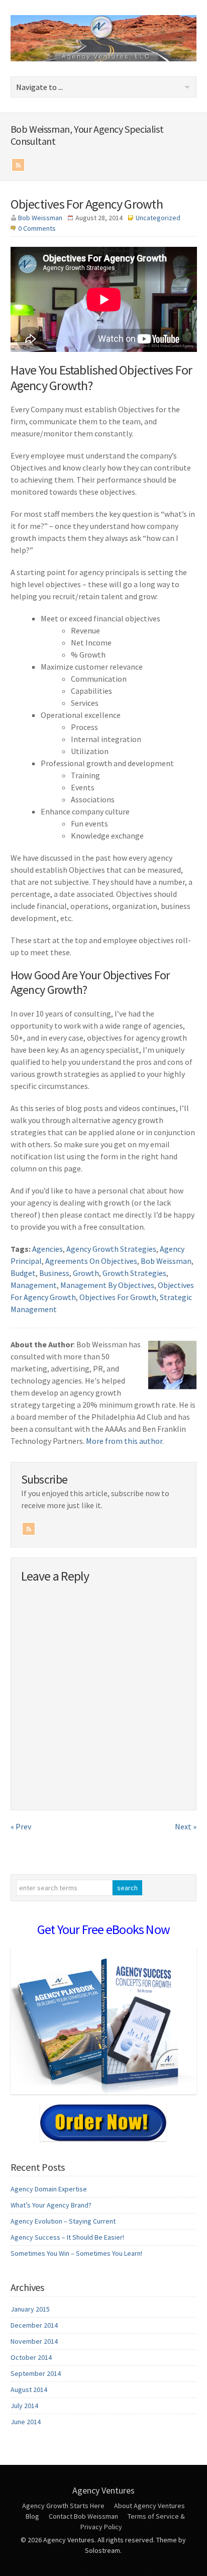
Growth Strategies (134, 1273)
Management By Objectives (107, 1285)
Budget (23, 1273)
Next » (186, 1826)
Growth (86, 1273)
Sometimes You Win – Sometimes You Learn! (76, 2253)
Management (34, 1285)
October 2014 (31, 2357)
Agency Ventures (103, 2490)
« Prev (21, 1826)
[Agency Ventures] (104, 58)
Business (54, 1273)
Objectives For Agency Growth (87, 204)
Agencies (47, 1249)
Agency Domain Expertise (49, 2189)
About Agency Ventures (149, 2506)
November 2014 (34, 2341)
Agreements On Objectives (91, 1261)
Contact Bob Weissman (83, 2516)
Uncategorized (158, 218)
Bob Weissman (40, 218)
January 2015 (30, 2309)
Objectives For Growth (118, 1297)
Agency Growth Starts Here (63, 2506)
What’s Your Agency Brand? (51, 2205)
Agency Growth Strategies (111, 1249)
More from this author (124, 1441)
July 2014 (24, 2406)
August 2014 (29, 2389)
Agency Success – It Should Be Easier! (67, 2237)
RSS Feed (18, 165)
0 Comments (37, 228)
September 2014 (36, 2373)
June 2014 (26, 2422)
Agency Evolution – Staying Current (63, 2221)
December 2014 (34, 2325)
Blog (32, 2516)
